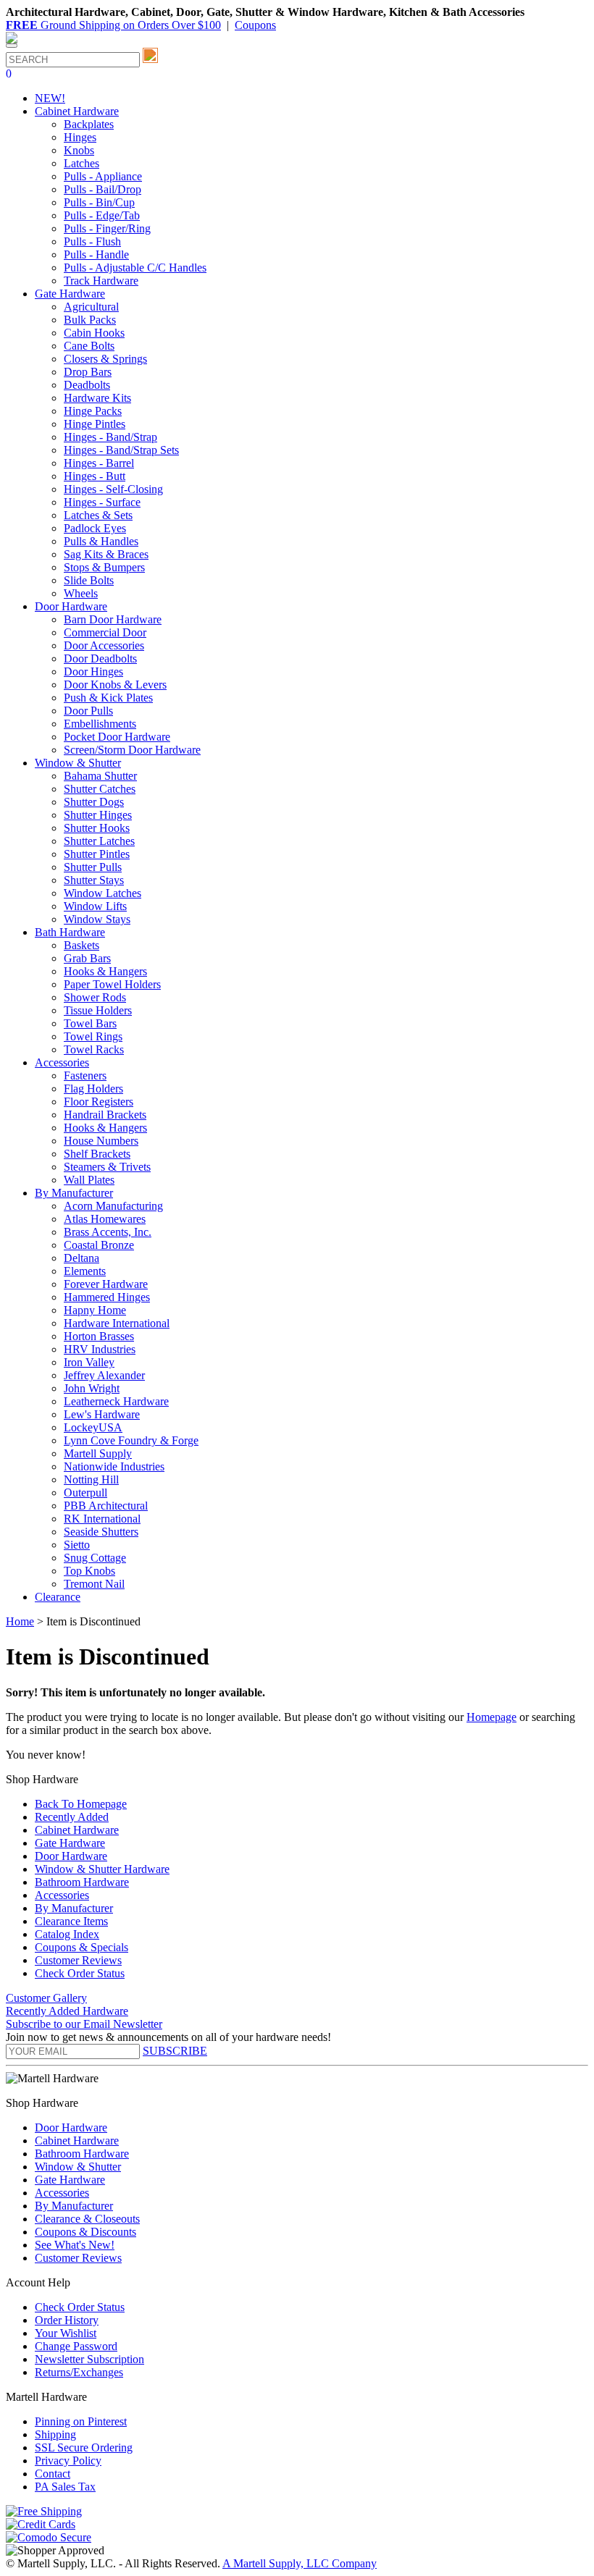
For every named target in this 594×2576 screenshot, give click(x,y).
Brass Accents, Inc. (108, 1232)
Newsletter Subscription (89, 2359)
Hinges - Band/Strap (110, 437)
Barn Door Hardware (113, 619)
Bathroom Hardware (82, 1882)
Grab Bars (87, 958)
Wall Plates (89, 1180)
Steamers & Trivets (107, 1167)
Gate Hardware (70, 1843)
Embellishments (100, 724)
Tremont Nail (94, 1584)
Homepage (491, 1717)
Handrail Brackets (105, 1115)
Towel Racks (94, 1049)
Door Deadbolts (100, 658)
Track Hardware (101, 281)
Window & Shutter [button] (78, 763)
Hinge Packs (93, 411)
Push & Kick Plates (108, 698)
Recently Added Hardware (67, 2011)
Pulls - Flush (92, 241)
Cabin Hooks (94, 333)
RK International (102, 1519)
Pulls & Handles (101, 541)
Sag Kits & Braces (106, 554)
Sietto (77, 1545)
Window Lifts (95, 906)
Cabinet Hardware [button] (77, 111)
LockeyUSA (93, 1427)
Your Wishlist (66, 2333)
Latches (81, 163)
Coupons (255, 25)
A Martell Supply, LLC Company (300, 2563)
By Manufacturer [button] (74, 1193)
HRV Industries (100, 1349)
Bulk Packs (90, 320)
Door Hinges (93, 672)
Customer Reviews (78, 1960)
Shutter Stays (94, 880)
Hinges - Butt (95, 476)
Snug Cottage (95, 1558)
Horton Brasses (99, 1336)
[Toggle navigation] (12, 46)
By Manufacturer (74, 1908)
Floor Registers (99, 1102)
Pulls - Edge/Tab (102, 215)
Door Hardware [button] (71, 606)
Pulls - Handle (96, 254)
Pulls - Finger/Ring (107, 228)
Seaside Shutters (101, 1532)
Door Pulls (88, 711)
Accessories (62, 1895)
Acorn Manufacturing (113, 1206)
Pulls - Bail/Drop (103, 189)
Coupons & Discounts (85, 2232)
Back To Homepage (81, 1804)
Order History (67, 2320)
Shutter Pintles (97, 854)
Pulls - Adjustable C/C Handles (135, 268)
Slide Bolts (89, 580)
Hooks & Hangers (105, 971)
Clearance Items (71, 1921)
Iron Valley (89, 1362)
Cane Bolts (89, 346)
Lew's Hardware (102, 1414)
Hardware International (117, 1323)
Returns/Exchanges (79, 2372)
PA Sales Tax (65, 2487)
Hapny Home (95, 1310)
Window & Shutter (78, 2167)
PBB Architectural (106, 1506)
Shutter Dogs (94, 802)
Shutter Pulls (93, 867)
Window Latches (103, 893)
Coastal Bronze (99, 1245)
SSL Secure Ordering (84, 2447)
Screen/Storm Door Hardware (132, 750)
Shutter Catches (100, 789)
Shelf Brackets (97, 1154)
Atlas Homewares (105, 1219)
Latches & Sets (98, 515)
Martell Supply (98, 1453)
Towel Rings (93, 1036)
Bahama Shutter (100, 776)
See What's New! (75, 2245)
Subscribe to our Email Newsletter (84, 2024)
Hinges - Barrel (99, 463)
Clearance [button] (58, 1597)
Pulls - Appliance (103, 176)
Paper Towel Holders (112, 984)
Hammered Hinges (107, 1297)
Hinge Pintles (95, 424)
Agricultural (91, 307)
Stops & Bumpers (104, 567)
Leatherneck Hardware (116, 1401)
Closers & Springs (105, 359)
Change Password (76, 2346)
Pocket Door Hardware (117, 737)
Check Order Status (80, 1973)
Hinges (80, 137)
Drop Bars (88, 372)
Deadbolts (87, 385)
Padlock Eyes (95, 528)
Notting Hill (91, 1479)
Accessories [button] (62, 1062)
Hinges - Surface (102, 502)
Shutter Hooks (97, 828)
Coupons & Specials (81, 1947)
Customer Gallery (46, 1998)
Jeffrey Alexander (104, 1375)
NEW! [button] (50, 98)
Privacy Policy (68, 2461)
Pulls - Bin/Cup (99, 202)
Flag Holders (93, 1089)
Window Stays (97, 919)
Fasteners (85, 1076)
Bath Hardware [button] (70, 932)
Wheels (81, 593)
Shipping (55, 2434)
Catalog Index (67, 1934)
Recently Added (72, 1817)
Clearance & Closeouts (87, 2219)
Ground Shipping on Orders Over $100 (113, 25)
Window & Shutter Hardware (102, 1869)
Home (20, 1621)
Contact (53, 2474)
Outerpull (85, 1493)
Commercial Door (105, 632)
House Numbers (101, 1141)
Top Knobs (89, 1571)
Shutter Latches (99, 841)
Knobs (79, 150)
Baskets (81, 945)
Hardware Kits (97, 398)
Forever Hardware (106, 1284)
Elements (85, 1271)
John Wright (92, 1388)
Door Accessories (104, 645)
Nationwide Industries (114, 1466)
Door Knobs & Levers (115, 685)
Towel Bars (90, 1023)
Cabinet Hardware (77, 1830)
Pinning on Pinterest (81, 2421)
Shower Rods (95, 997)
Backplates (89, 124)
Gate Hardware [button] (70, 294)
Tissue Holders (98, 1010)
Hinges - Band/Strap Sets (121, 450)
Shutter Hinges (98, 815)
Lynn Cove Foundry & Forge (131, 1440)
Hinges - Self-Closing (113, 489)
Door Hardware (71, 1856)
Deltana (81, 1258)
